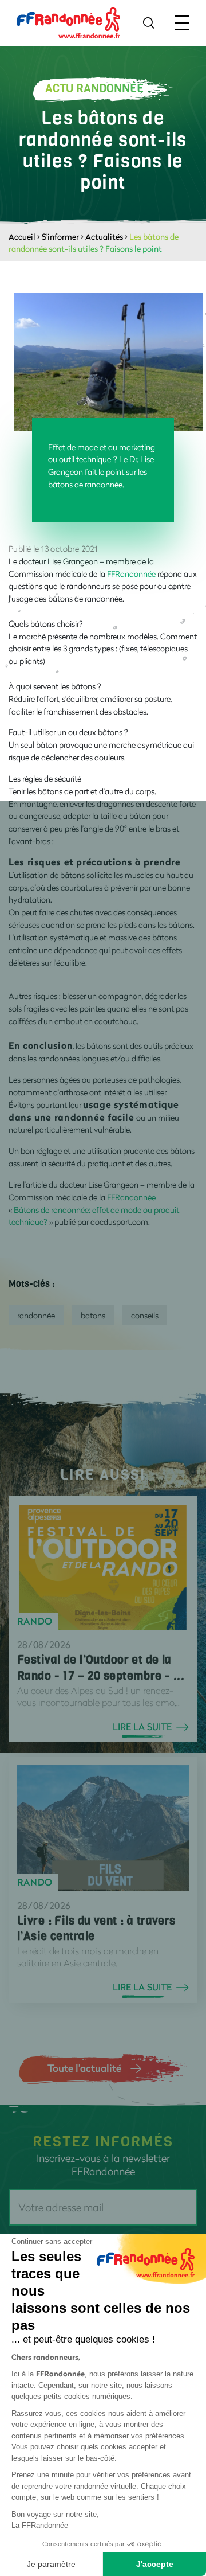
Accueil (22, 237)
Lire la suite (142, 1727)
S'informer (60, 237)
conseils (145, 1315)
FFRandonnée (131, 574)
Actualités (104, 237)
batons (93, 1315)
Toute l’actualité (84, 2068)
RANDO (35, 1621)
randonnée (36, 1315)
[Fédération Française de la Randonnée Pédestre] (69, 22)
